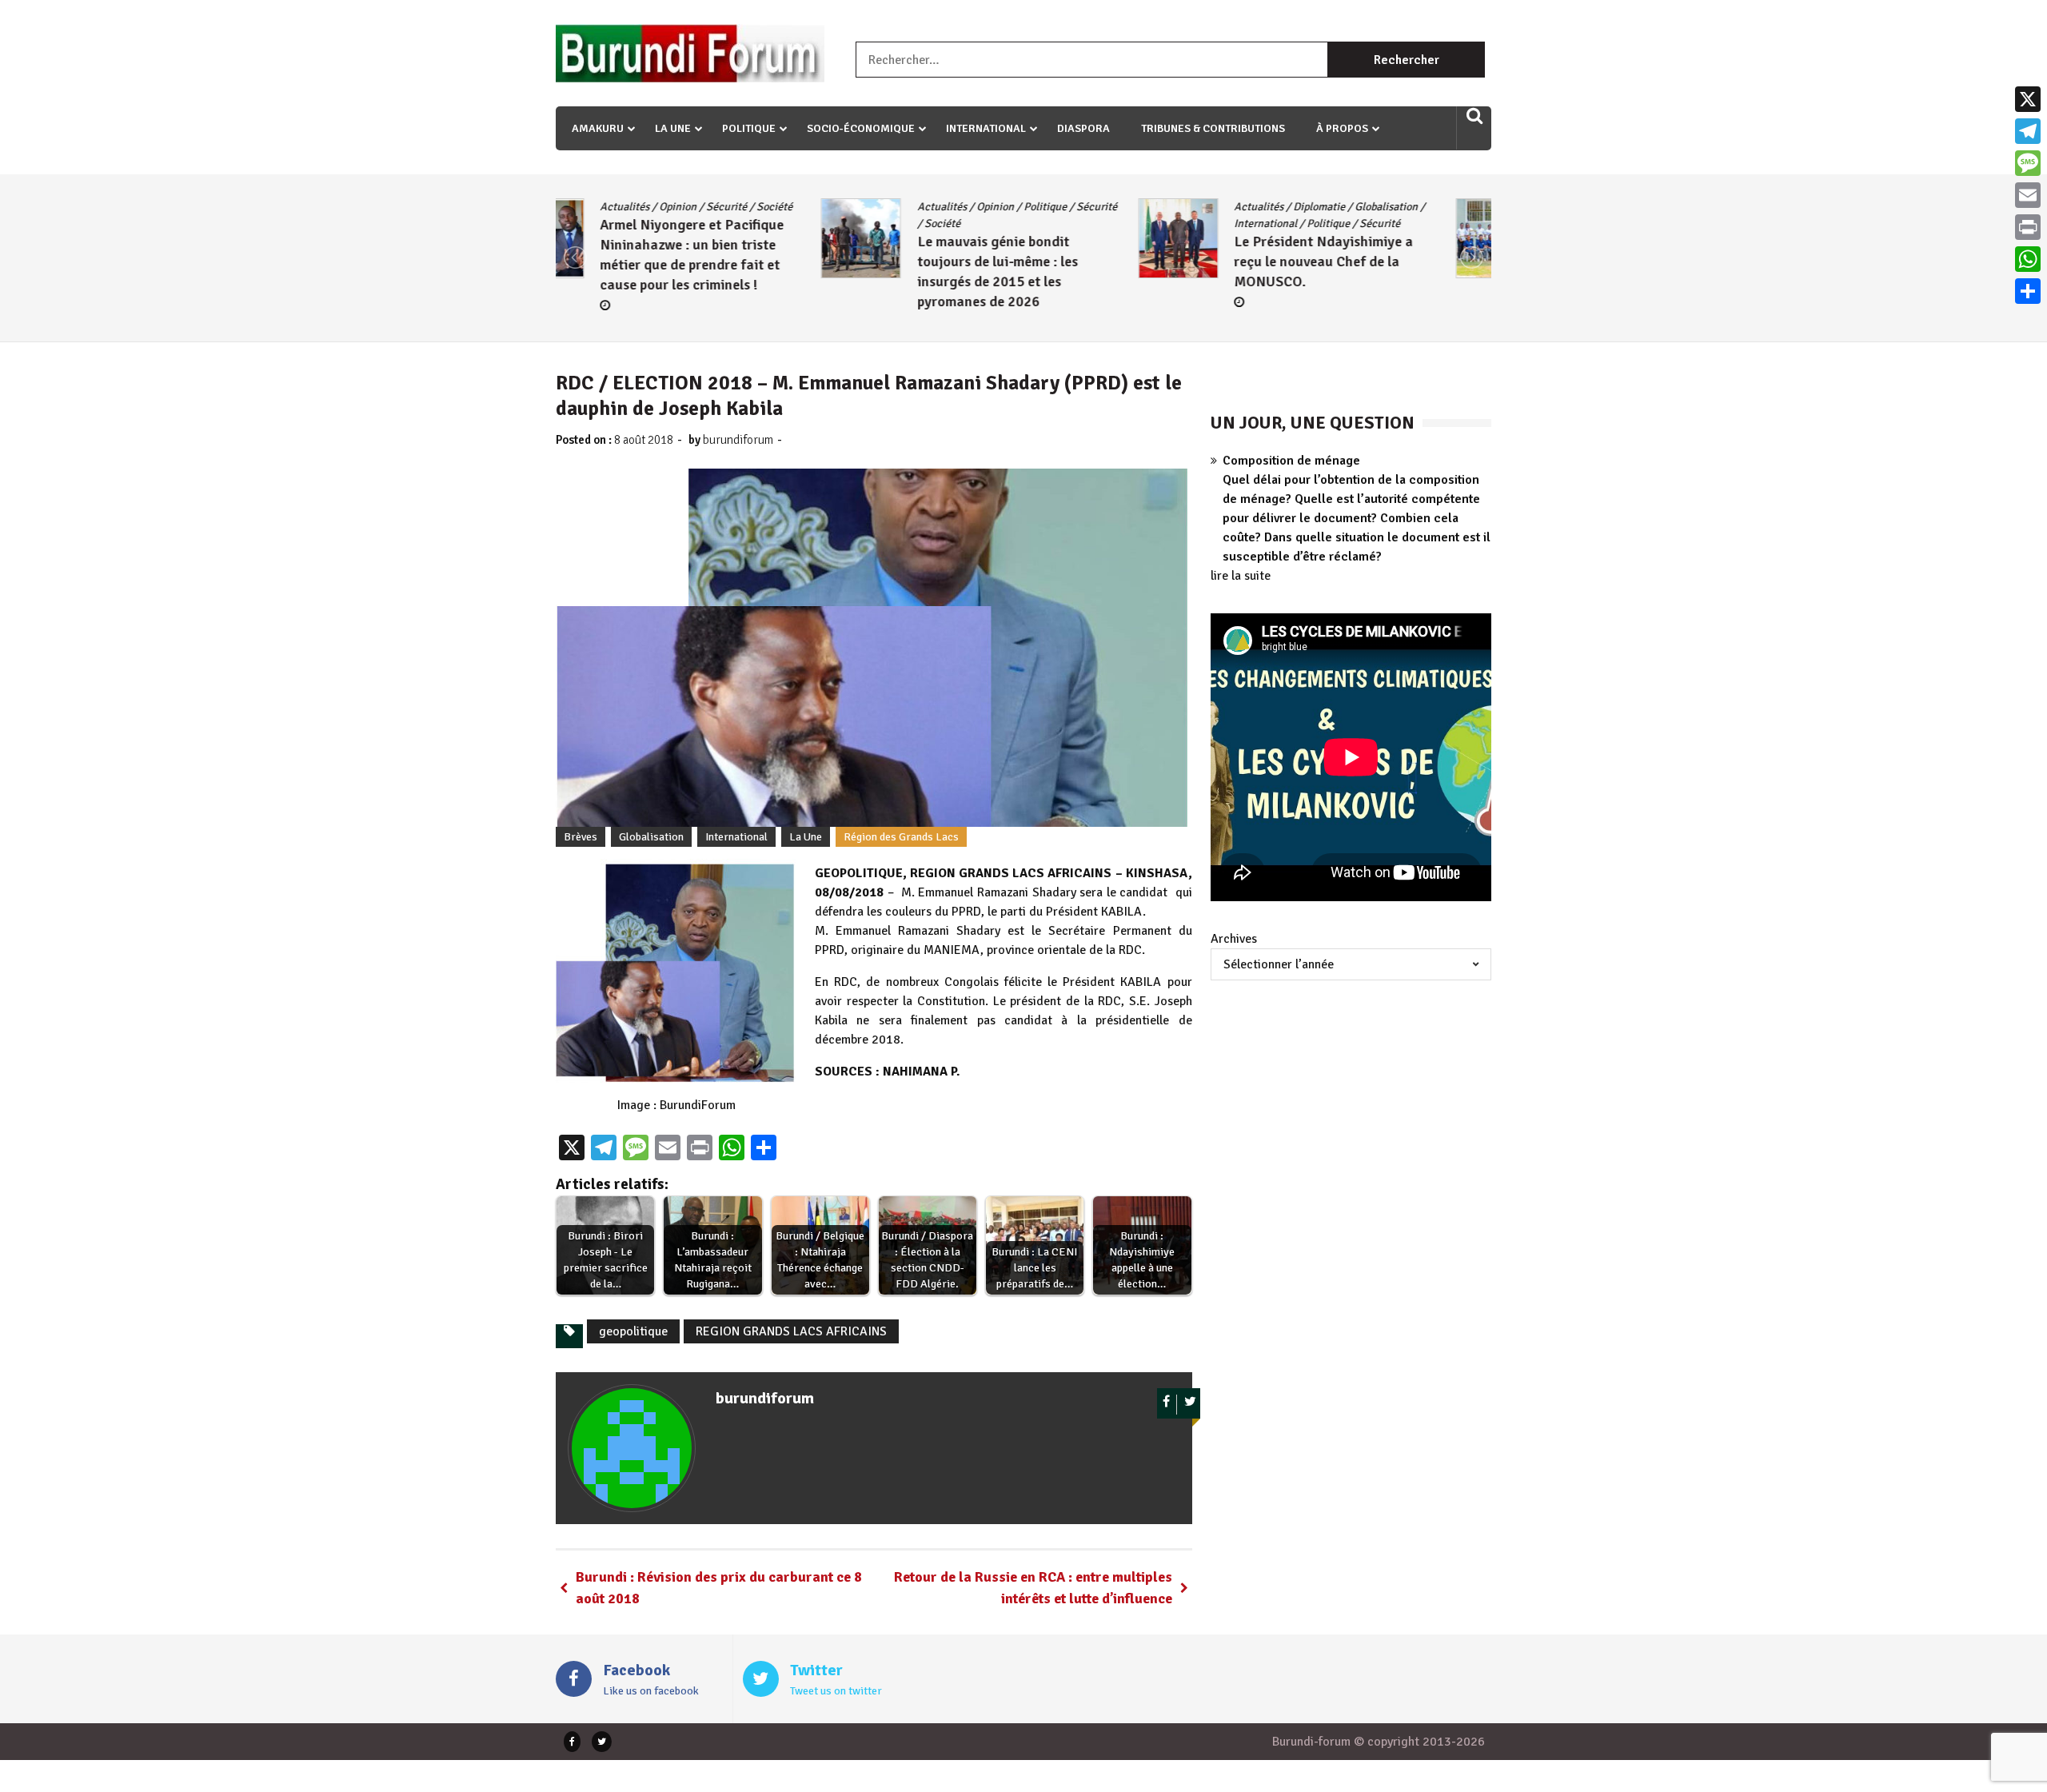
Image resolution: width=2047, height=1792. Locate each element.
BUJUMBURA (1317, 207)
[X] (2028, 99)
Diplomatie (1054, 207)
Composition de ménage (1291, 461)
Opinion (730, 207)
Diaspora (1083, 128)
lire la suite (1241, 576)
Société (677, 224)
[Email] (2028, 195)
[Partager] (2028, 291)
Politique (749, 128)
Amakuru (598, 128)
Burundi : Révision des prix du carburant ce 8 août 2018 (719, 1588)
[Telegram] (2028, 131)
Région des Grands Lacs (901, 837)
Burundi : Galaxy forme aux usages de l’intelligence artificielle (1371, 278)
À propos (1342, 128)
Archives (1234, 939)
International (986, 128)
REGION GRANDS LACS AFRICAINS (791, 1331)
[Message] (2028, 163)
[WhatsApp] (2028, 259)
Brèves (581, 837)
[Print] (2028, 227)
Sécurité (831, 207)
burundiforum (738, 440)
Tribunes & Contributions (1213, 128)
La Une (673, 128)
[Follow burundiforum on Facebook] (1167, 1405)
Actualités (676, 207)
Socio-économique (861, 128)
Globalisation (1121, 207)
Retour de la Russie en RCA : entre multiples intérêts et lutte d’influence (1033, 1588)
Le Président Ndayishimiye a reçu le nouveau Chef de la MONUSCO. (1059, 261)
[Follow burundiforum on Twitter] (1190, 1405)
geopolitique (633, 1331)
